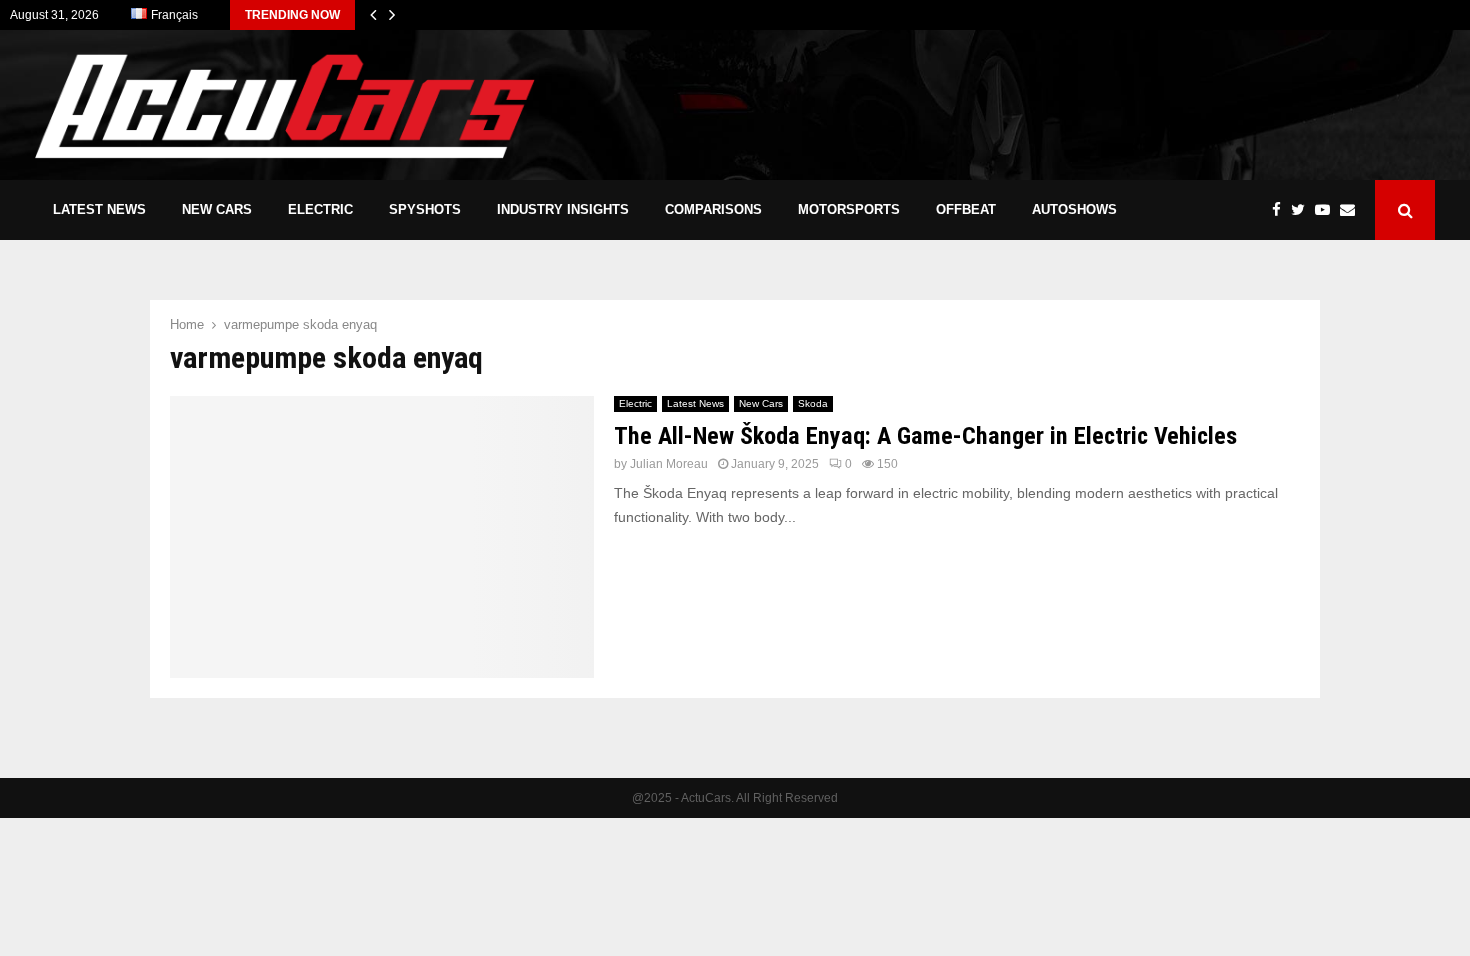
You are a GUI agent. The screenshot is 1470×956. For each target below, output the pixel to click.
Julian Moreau (669, 464)
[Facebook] (1281, 210)
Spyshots (425, 209)
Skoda (813, 403)
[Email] (1352, 210)
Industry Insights (563, 209)
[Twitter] (1303, 210)
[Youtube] (1327, 210)
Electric (320, 209)
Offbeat (966, 209)
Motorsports (849, 209)
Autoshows (1074, 209)
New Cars (217, 209)
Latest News (99, 209)
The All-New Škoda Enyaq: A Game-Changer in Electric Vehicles (925, 436)
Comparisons (713, 209)
